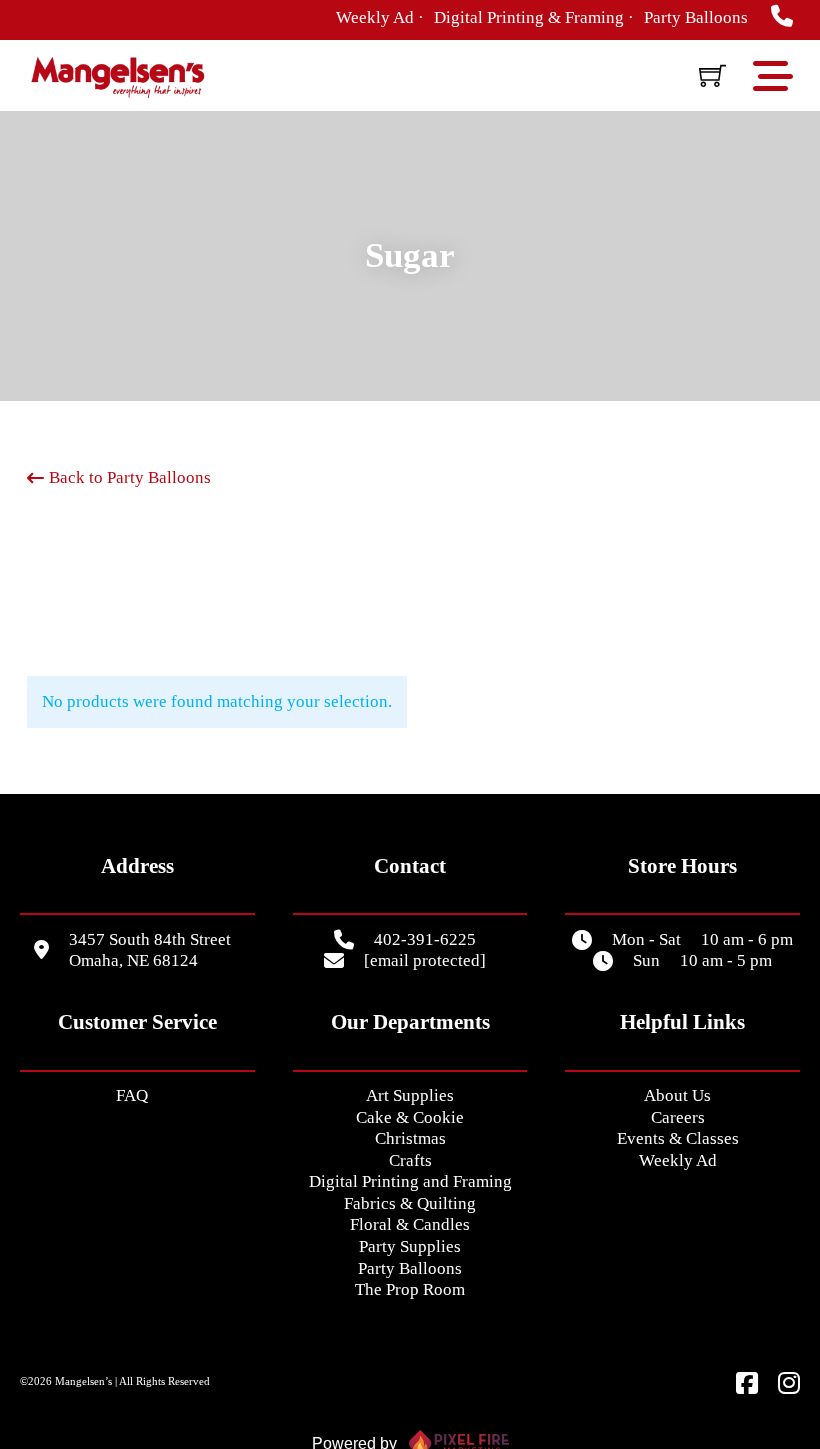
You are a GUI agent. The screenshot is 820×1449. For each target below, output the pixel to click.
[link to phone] (782, 17)
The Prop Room (410, 1289)
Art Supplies (410, 1095)
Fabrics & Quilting (410, 1203)
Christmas (410, 1138)
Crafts (410, 1160)
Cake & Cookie (410, 1117)
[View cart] (712, 75)
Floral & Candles (410, 1224)
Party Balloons (410, 1268)
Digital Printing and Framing (410, 1181)
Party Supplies (410, 1246)
